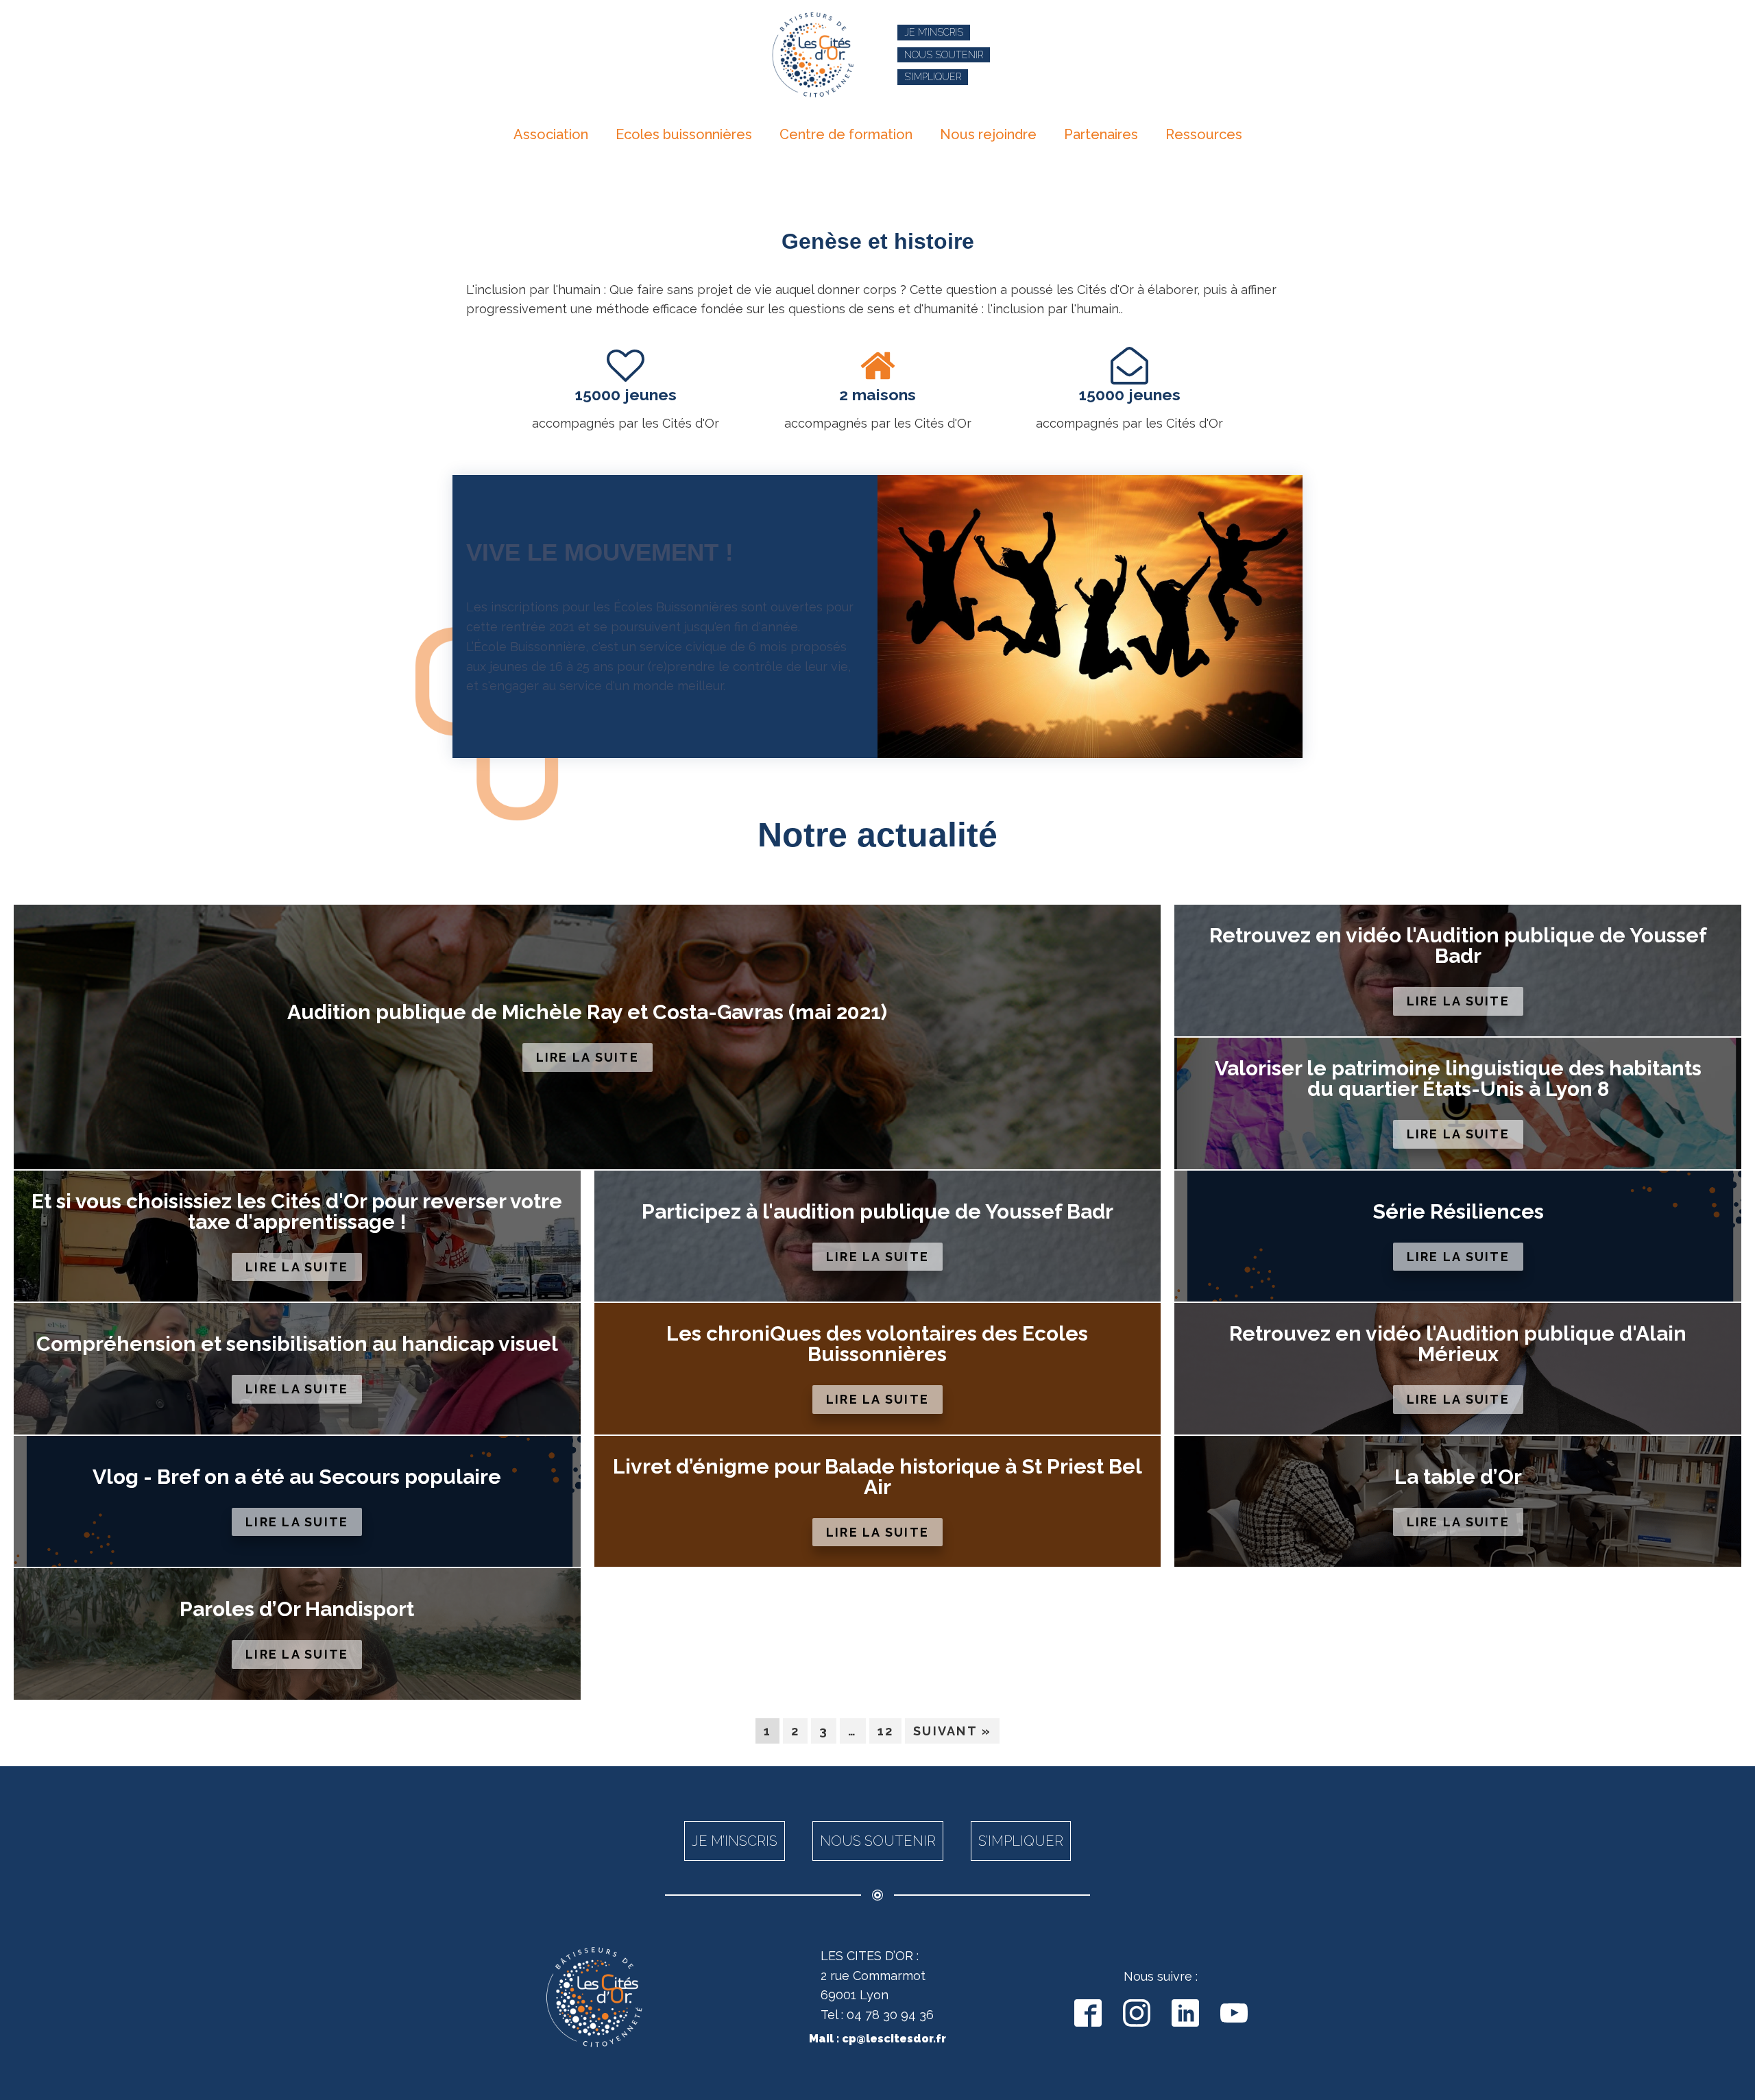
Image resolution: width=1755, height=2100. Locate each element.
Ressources (1204, 134)
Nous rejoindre (988, 134)
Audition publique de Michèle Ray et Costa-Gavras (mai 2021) (587, 1012)
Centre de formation (846, 134)
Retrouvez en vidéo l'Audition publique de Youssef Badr (1458, 946)
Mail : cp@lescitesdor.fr (877, 2039)
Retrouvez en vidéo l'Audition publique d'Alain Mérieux (1458, 1344)
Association (551, 134)
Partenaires (1101, 134)
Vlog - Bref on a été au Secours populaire (297, 1477)
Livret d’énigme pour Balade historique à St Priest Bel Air (877, 1477)
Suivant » (952, 1731)
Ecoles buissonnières (684, 134)
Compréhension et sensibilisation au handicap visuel (297, 1344)
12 (886, 1731)
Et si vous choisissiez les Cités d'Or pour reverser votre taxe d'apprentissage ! (297, 1212)
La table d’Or (1458, 1477)
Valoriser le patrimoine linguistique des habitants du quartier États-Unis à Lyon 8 (1458, 1079)
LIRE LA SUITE (588, 1057)
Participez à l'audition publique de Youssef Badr (877, 1212)
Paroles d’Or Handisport (297, 1609)
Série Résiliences (1458, 1212)
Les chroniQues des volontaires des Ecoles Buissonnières (877, 1344)
